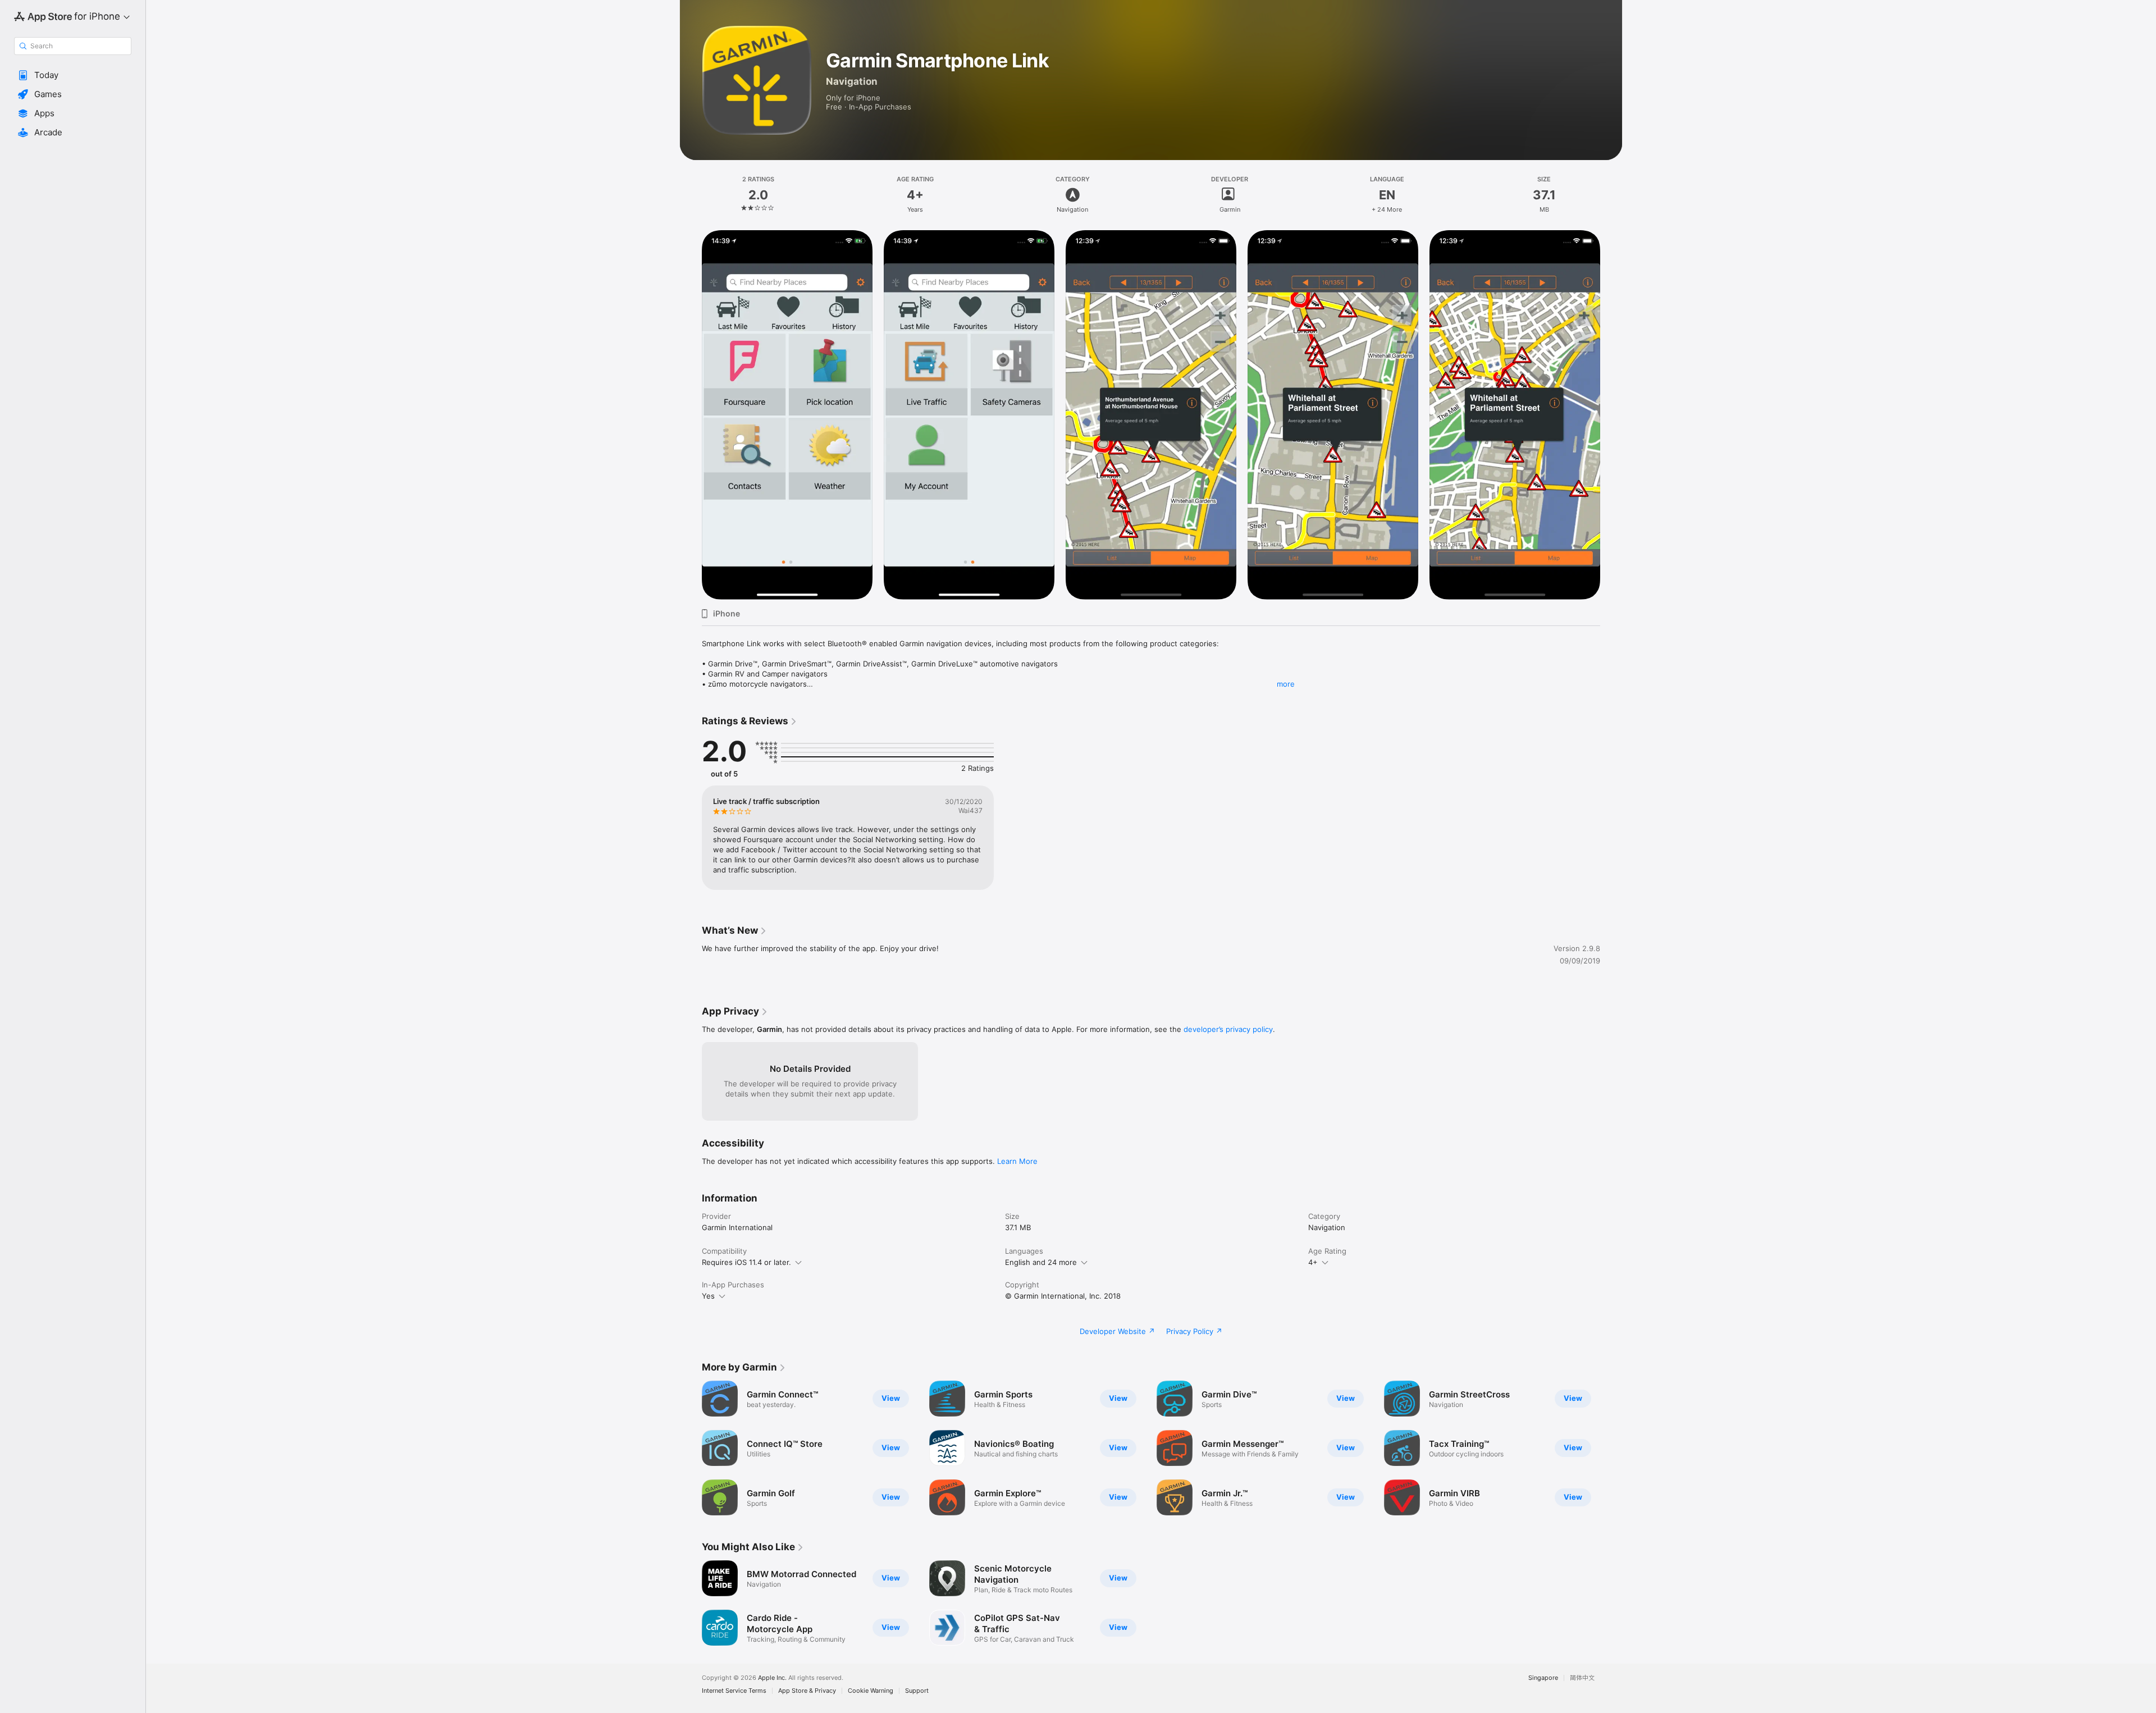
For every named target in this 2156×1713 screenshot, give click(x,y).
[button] (73, 75)
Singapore (1543, 1678)
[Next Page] (1611, 415)
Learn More (1017, 1161)
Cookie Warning (871, 1691)
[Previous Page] (691, 415)
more (1286, 684)
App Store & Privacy (807, 1691)
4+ (1313, 1262)
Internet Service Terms (734, 1691)
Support (917, 1691)
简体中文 (1582, 1678)
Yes (708, 1296)
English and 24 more (1041, 1262)
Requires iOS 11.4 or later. (746, 1262)
